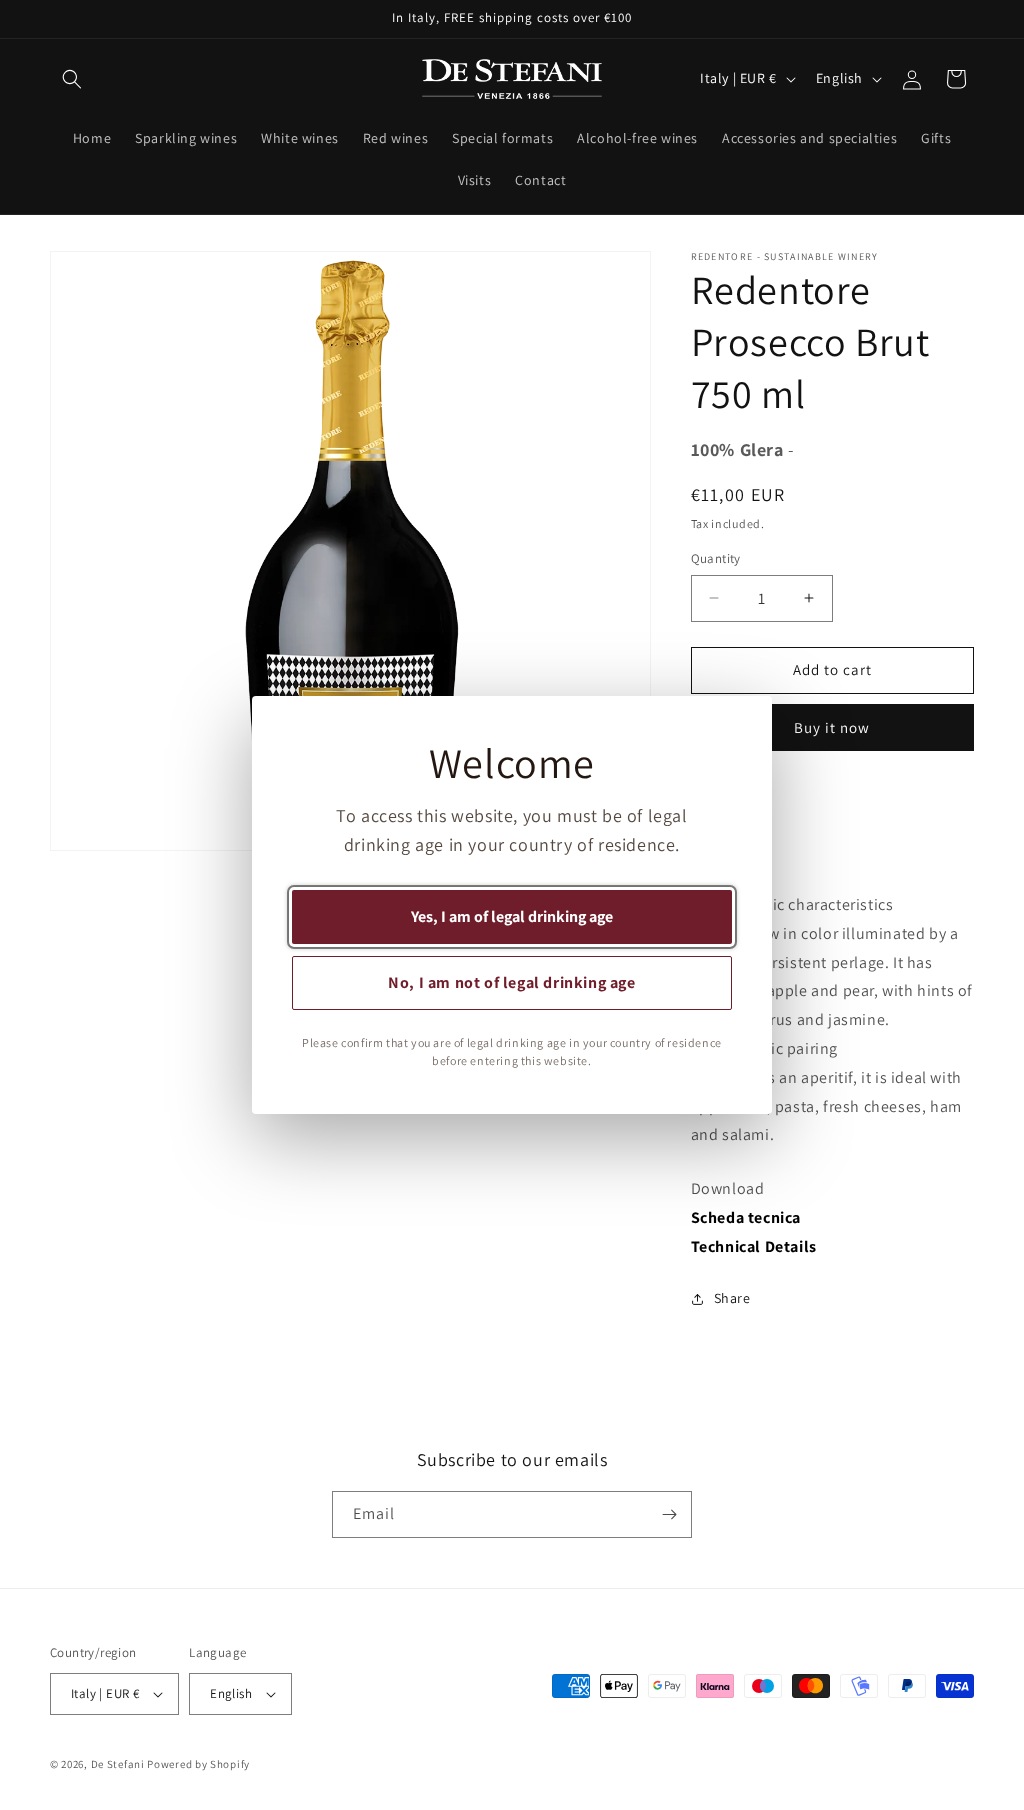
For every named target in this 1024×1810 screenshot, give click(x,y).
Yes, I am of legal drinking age (512, 916)
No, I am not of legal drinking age (511, 982)
